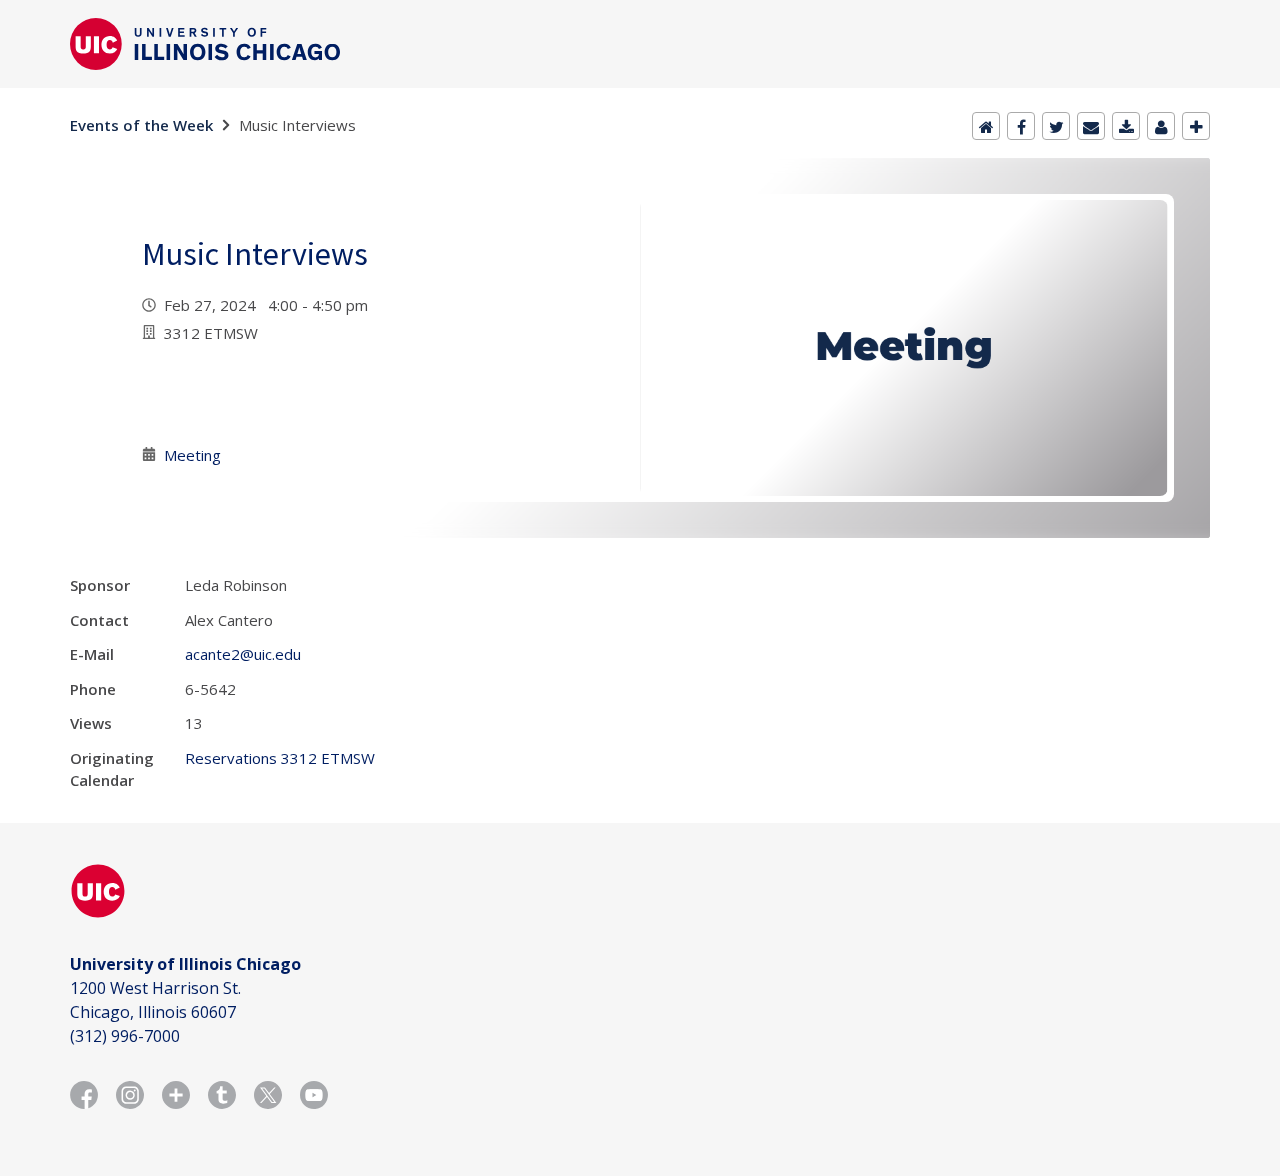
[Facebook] (1021, 126)
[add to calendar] (1126, 126)
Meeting (192, 455)
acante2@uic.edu (243, 654)
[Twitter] (1056, 126)
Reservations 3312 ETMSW (280, 758)
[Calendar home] (986, 126)
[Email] (1091, 126)
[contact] (1161, 126)
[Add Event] (1196, 126)
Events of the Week (141, 125)
